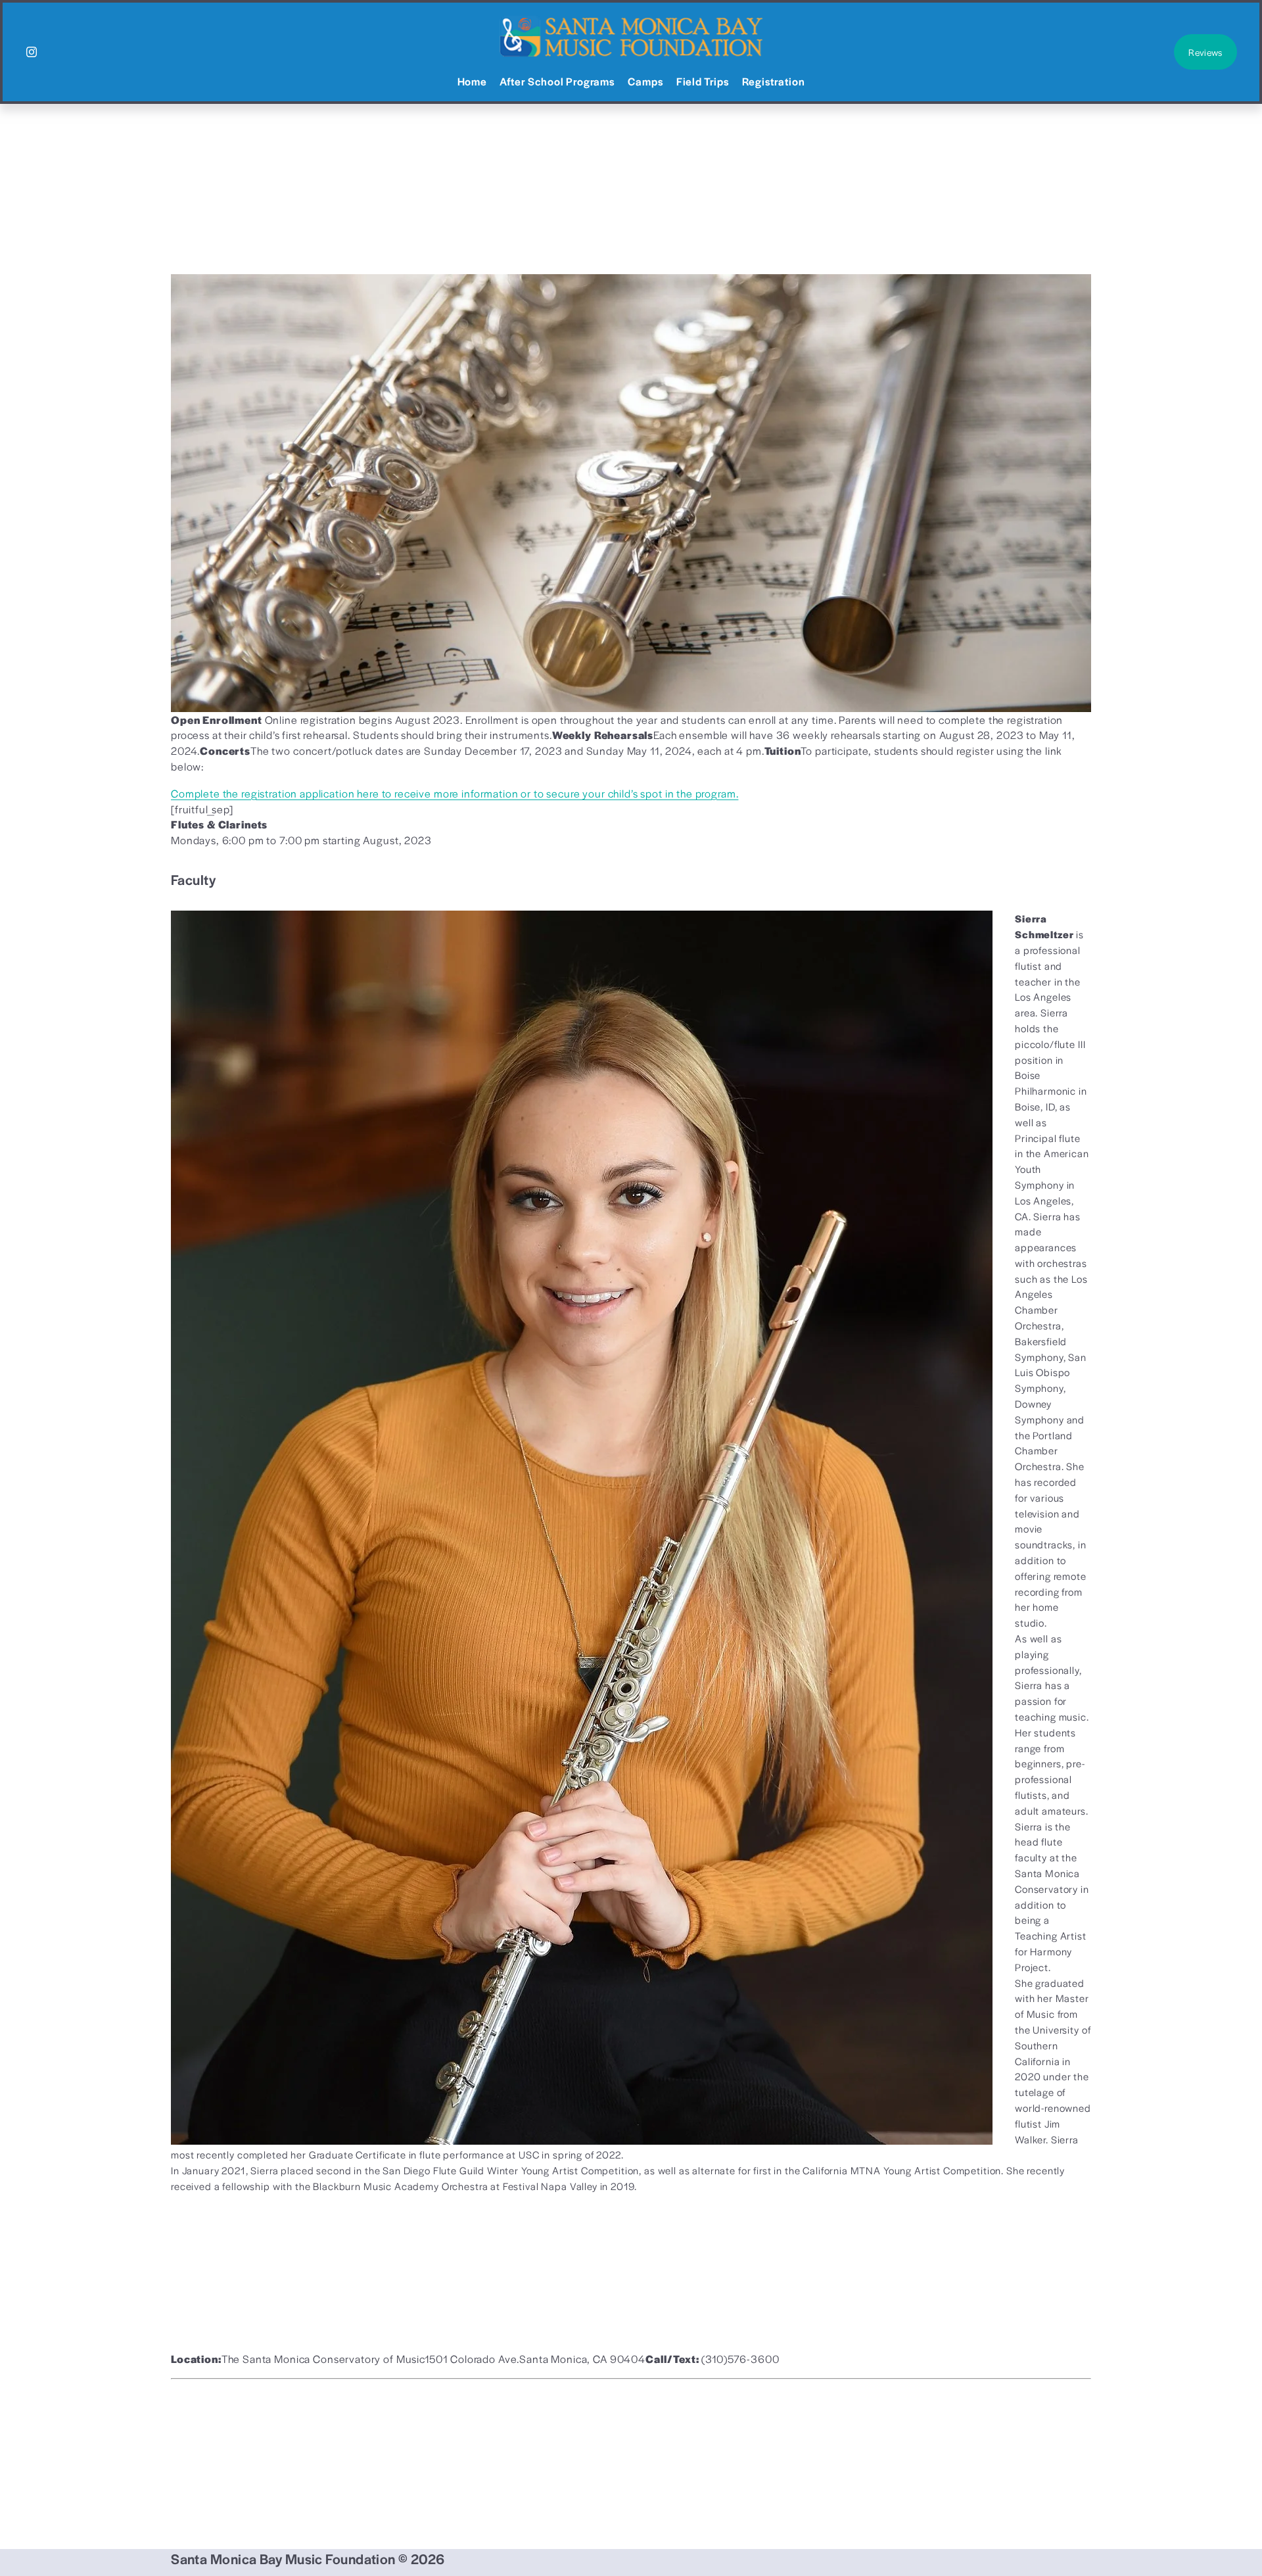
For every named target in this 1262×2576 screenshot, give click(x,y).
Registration (773, 81)
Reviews (1205, 52)
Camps (645, 81)
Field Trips (703, 81)
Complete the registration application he (270, 793)
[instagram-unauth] (32, 52)
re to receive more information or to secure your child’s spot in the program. (554, 793)
